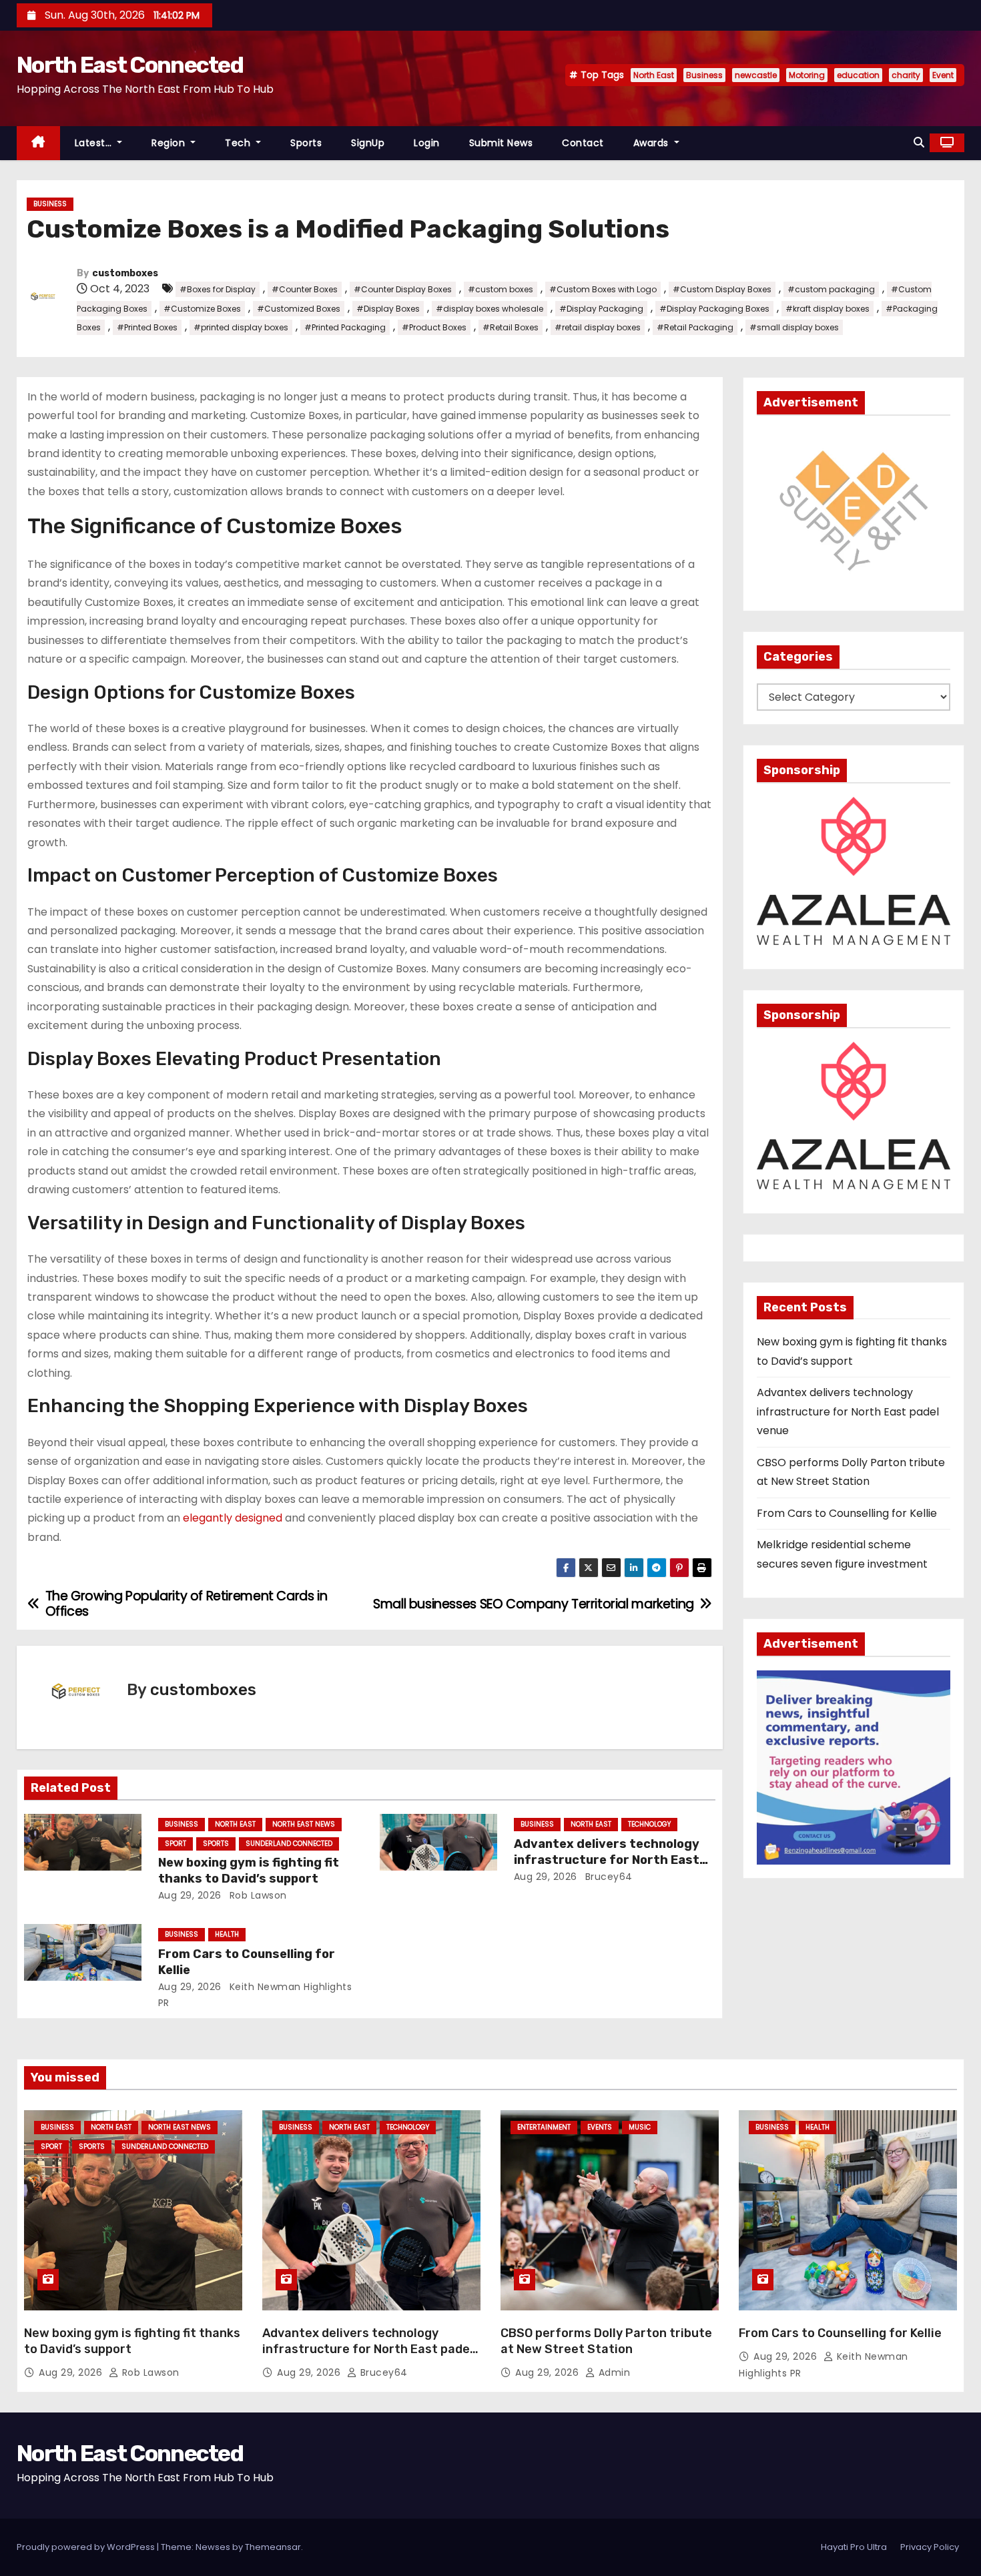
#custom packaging (831, 289)
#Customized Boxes (299, 309)
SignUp (368, 143)
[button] (919, 142)
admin (613, 2372)
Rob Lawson (257, 1895)
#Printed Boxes (147, 327)
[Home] (38, 143)
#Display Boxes (388, 309)
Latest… (95, 143)
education (858, 75)
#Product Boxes (434, 327)
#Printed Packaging (345, 327)
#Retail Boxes (511, 327)
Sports (306, 143)
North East (654, 75)
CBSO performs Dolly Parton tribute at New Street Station (606, 2341)
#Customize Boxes (202, 309)
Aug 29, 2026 (190, 1895)
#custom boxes (501, 289)
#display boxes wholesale (489, 309)
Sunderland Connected (289, 1844)
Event (943, 75)
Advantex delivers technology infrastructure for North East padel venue (607, 1860)
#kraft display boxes (828, 309)
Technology (649, 1824)
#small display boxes (794, 327)
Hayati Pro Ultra (854, 2547)
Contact (583, 143)
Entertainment (544, 2127)
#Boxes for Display (218, 289)
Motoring (807, 75)
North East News (304, 1824)
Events (600, 2127)
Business (704, 75)
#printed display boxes (241, 327)
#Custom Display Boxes (722, 289)
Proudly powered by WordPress (87, 2547)
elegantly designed (233, 1518)
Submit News (501, 143)
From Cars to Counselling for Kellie (847, 1513)
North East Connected (130, 65)
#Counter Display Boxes (403, 289)
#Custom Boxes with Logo (603, 289)
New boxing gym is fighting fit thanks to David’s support (249, 1871)
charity (906, 75)
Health (227, 1934)
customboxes (125, 273)
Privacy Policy (930, 2547)
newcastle (756, 75)
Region (170, 143)
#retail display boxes (598, 327)
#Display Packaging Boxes (714, 309)
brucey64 (607, 1877)
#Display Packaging (601, 309)
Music (640, 2127)
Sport (176, 1844)
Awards (653, 143)
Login (427, 143)
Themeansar (273, 2547)
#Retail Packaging (695, 327)
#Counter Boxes (305, 289)
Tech (239, 143)
